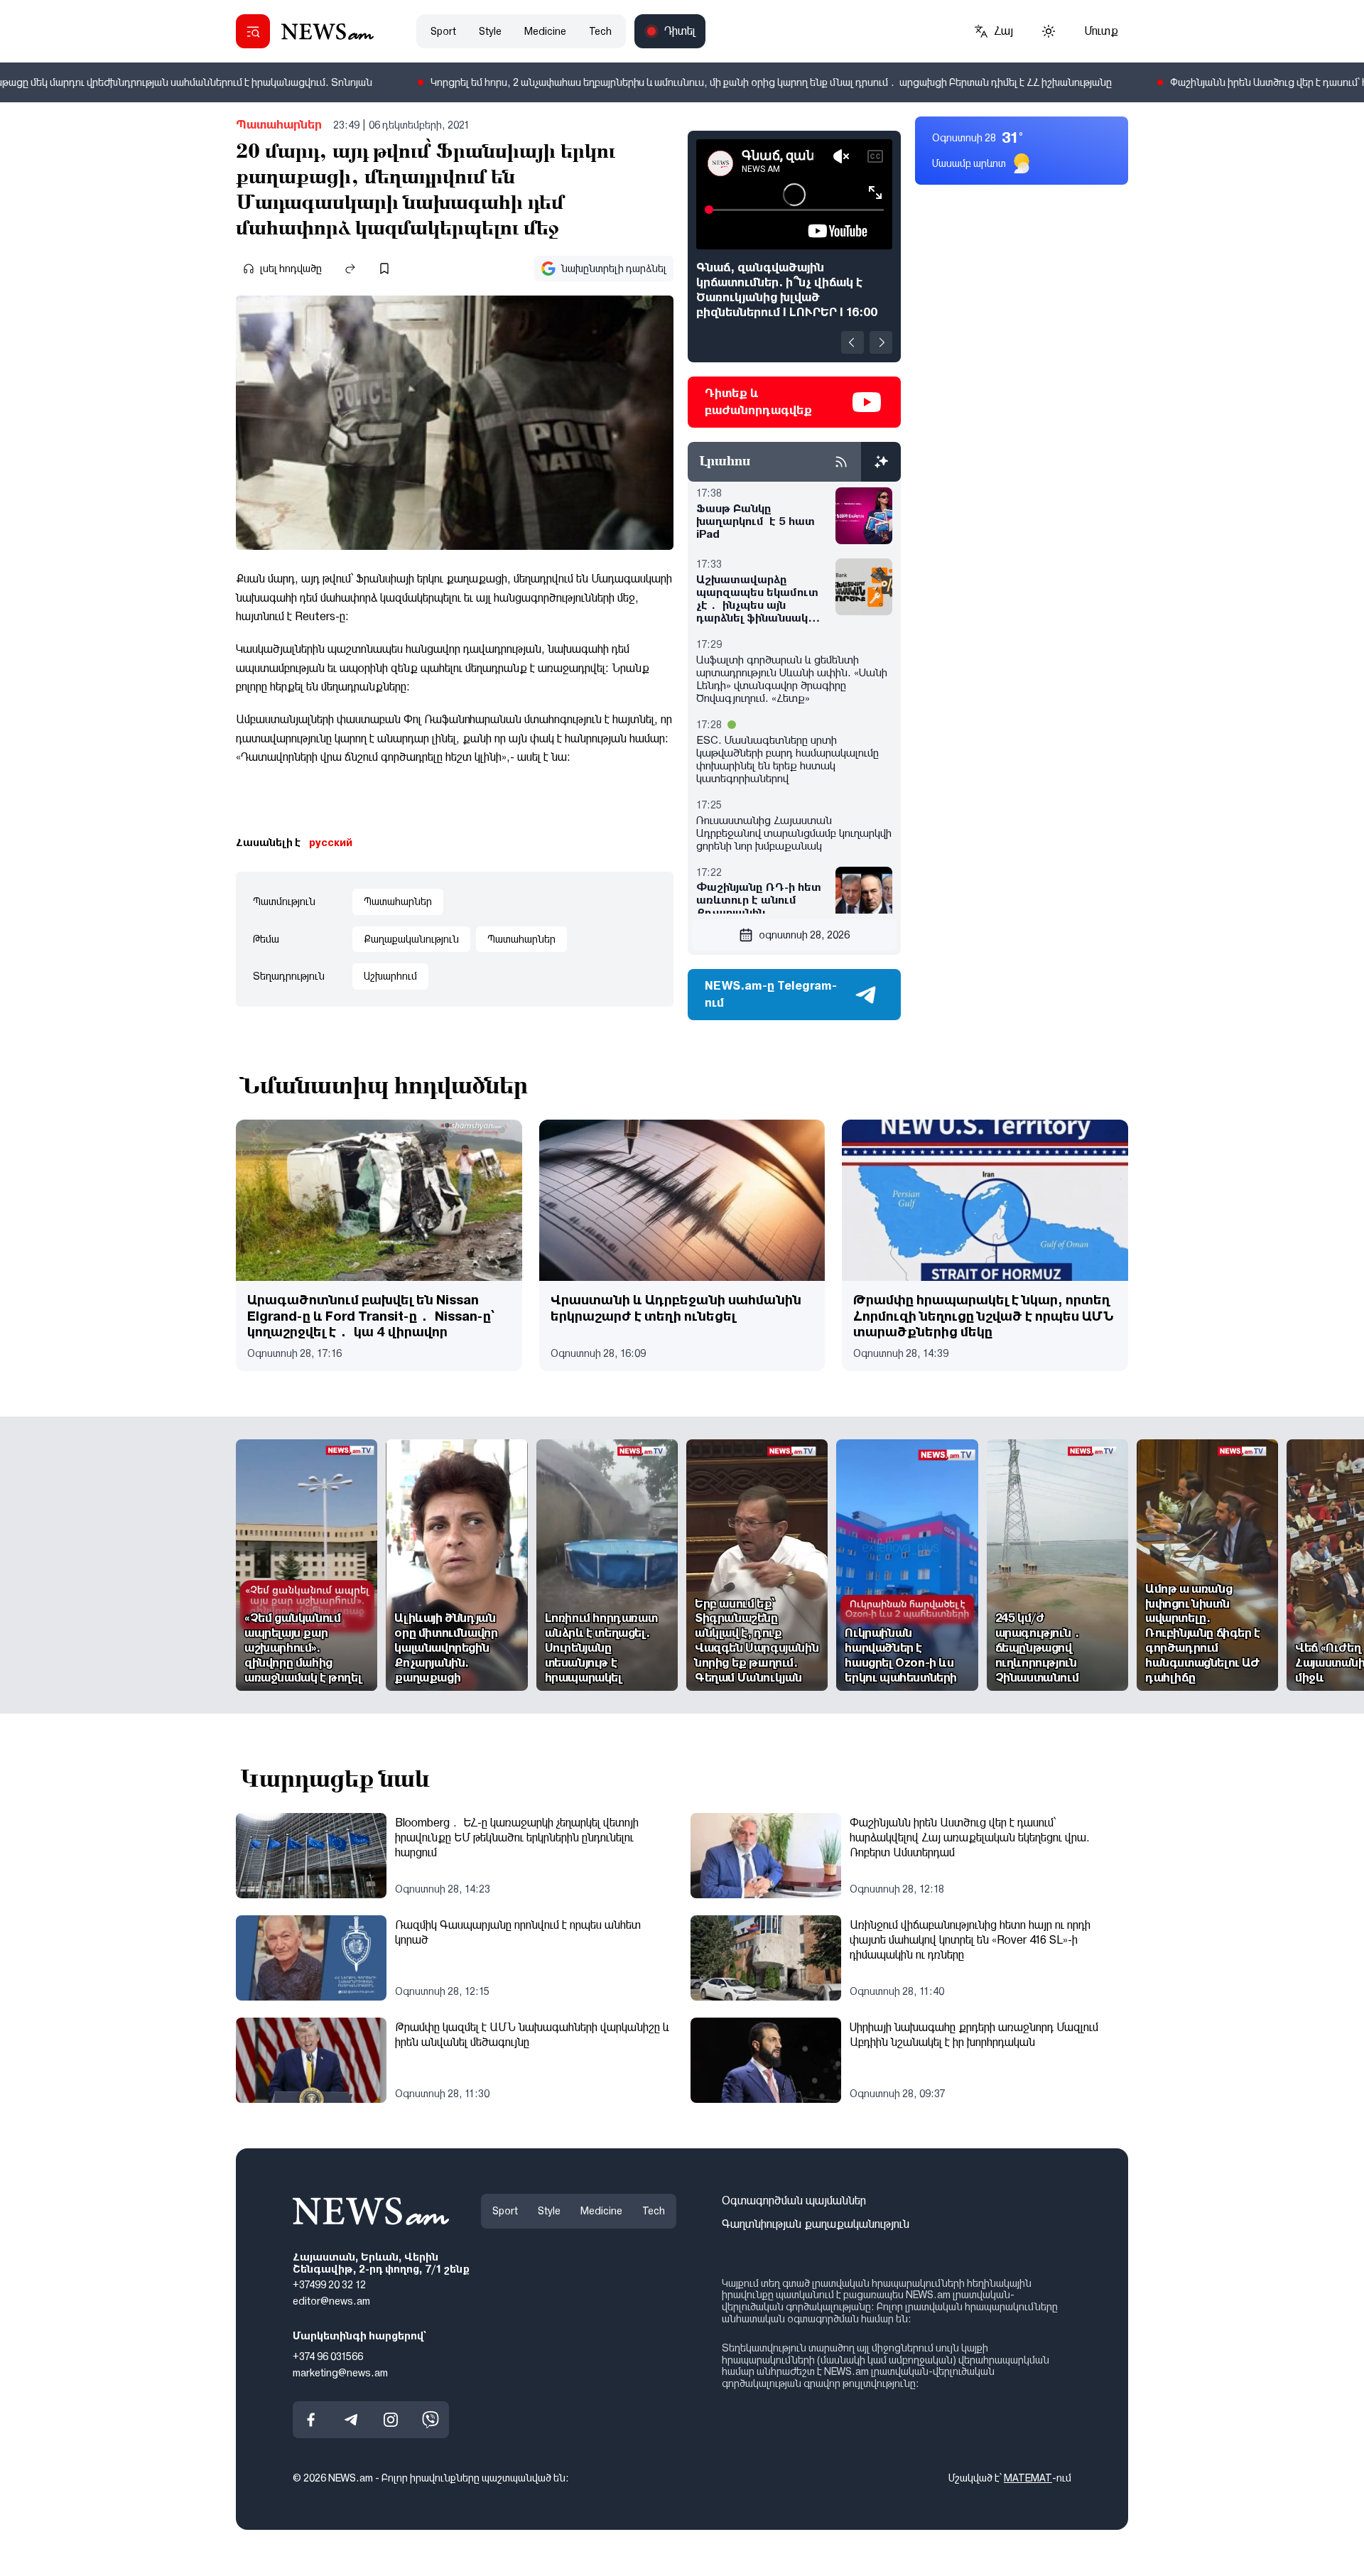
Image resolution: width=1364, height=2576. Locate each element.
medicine (545, 31)
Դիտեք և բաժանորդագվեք (758, 402)
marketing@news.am (340, 2373)
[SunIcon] (1049, 31)
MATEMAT (1028, 2479)
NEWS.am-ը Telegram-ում (771, 994)
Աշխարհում (390, 976)
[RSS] (841, 462)
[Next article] (881, 342)
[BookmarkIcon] (384, 269)
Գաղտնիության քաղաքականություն (816, 2224)
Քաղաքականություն (411, 939)
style (490, 31)
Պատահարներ (279, 125)
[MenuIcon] (253, 31)
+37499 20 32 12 (329, 2285)
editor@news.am (331, 2302)
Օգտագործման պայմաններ (794, 2201)
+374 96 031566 (328, 2356)
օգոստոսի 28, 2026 (804, 935)
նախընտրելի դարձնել (614, 269)
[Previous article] (852, 342)
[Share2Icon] (350, 269)
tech (600, 31)
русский (331, 843)
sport (443, 31)
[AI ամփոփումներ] (881, 462)
